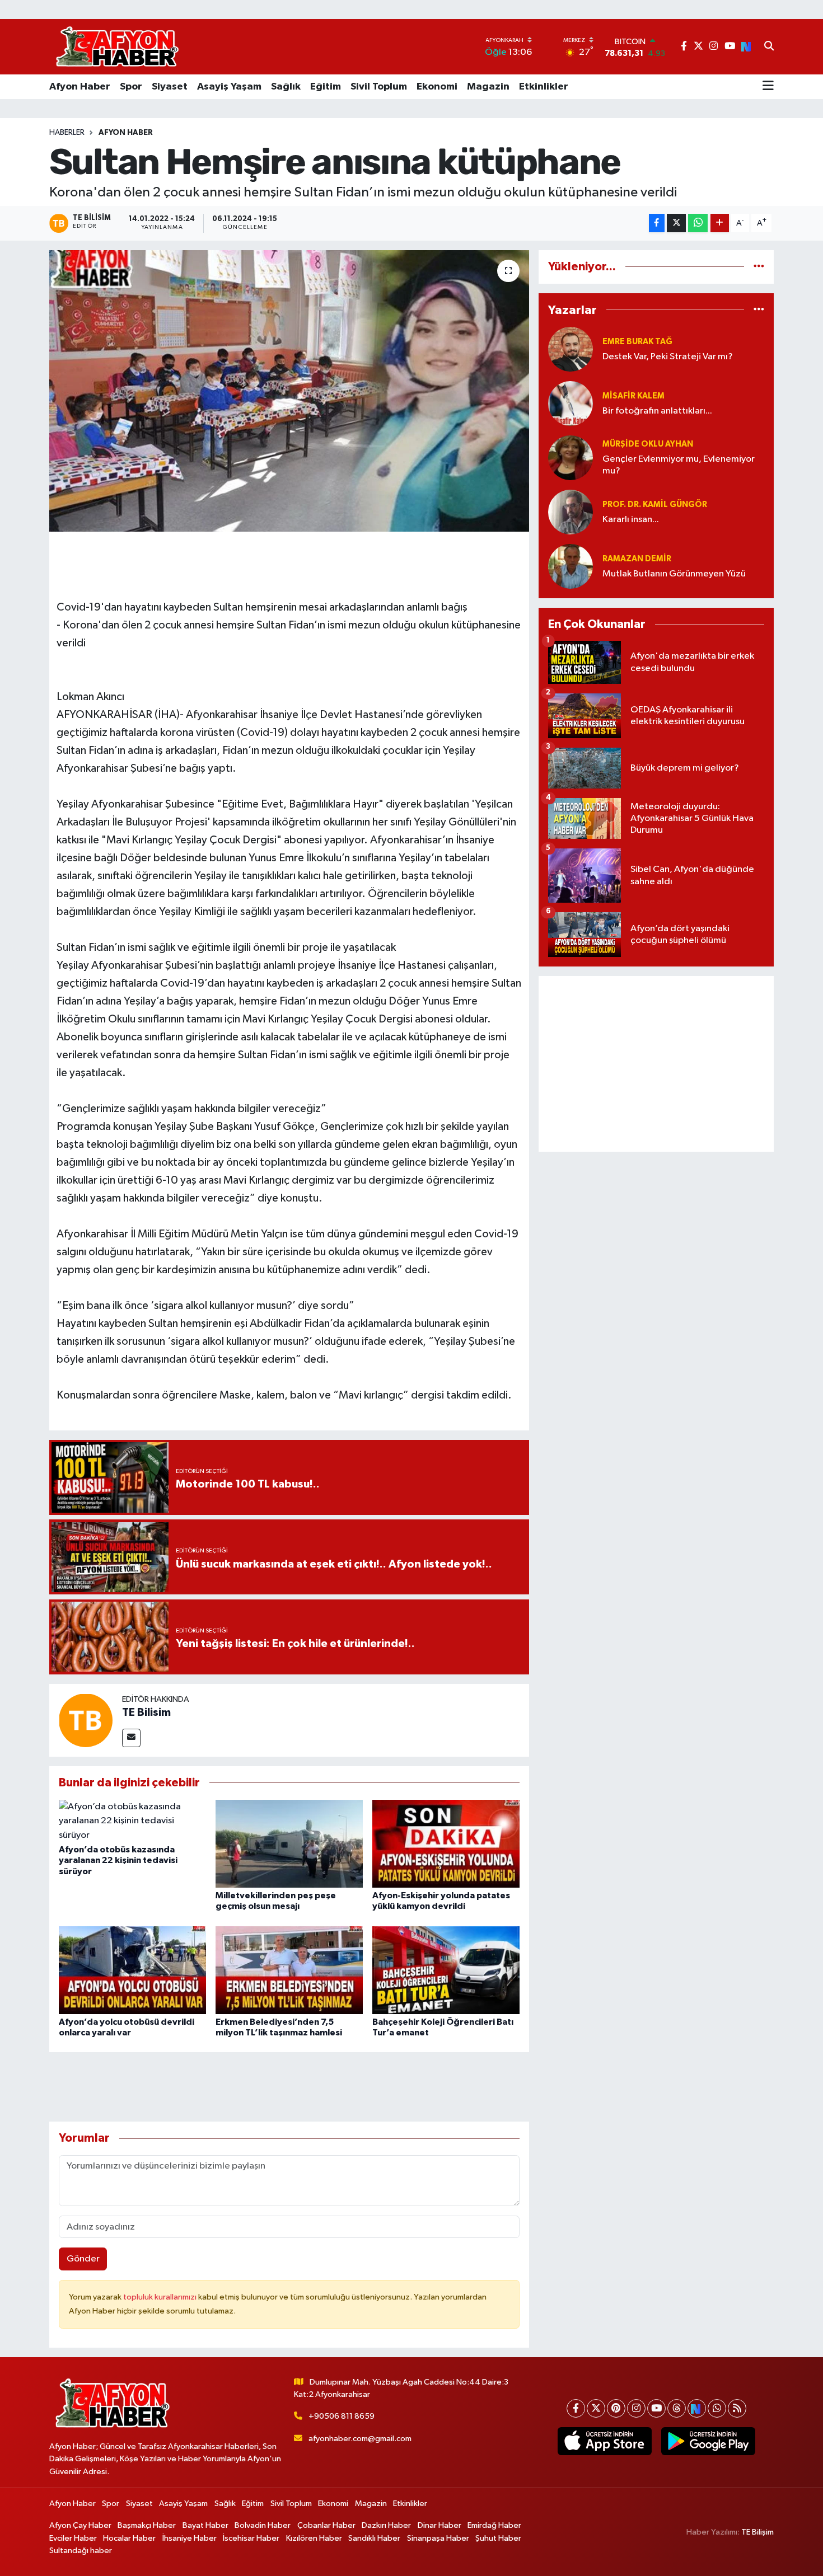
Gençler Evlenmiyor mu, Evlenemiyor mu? (679, 465)
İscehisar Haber (251, 2538)
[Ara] (769, 47)
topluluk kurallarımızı (161, 2297)
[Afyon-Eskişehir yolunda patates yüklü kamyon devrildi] (446, 1844)
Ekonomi (437, 87)
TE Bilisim (146, 1712)
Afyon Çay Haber (80, 2525)
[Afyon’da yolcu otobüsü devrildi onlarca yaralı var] (132, 1970)
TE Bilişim (757, 2532)
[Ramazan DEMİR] (571, 566)
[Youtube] (656, 2408)
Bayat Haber (205, 2525)
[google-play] (708, 2441)
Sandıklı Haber (374, 2538)
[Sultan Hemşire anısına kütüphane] (289, 391)
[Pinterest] (616, 2408)
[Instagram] (636, 2408)
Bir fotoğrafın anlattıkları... (657, 411)
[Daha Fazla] (720, 223)
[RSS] (737, 2408)
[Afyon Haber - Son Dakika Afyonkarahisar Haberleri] (117, 47)
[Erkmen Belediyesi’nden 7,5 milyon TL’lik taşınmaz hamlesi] (289, 1970)
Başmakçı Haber (147, 2525)
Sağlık (286, 87)
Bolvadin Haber (263, 2525)
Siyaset (170, 87)
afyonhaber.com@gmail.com (360, 2439)
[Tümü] (759, 267)
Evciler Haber (73, 2538)
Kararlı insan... (631, 520)
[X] (596, 2408)
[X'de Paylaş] (676, 223)
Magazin (488, 87)
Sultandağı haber (81, 2551)
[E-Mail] (131, 1738)
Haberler (67, 133)
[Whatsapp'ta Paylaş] (698, 223)
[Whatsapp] (717, 2408)
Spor (131, 87)
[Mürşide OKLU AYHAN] (571, 458)
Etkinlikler (544, 87)
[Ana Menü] (768, 87)
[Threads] (677, 2408)
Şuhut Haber (498, 2538)
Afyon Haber (80, 87)
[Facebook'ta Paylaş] (657, 223)
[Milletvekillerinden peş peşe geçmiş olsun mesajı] (289, 1844)
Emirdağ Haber (494, 2525)
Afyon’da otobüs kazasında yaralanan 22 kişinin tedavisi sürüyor (118, 1860)
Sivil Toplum (379, 87)
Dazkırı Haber (386, 2525)
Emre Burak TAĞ (637, 342)
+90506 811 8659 (342, 2416)
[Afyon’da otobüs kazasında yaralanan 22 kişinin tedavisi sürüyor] (132, 1821)
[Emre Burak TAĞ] (571, 349)
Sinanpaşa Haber (438, 2538)
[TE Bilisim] (86, 1720)
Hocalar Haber (129, 2538)
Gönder (83, 2259)
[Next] (697, 2408)
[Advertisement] (656, 1064)
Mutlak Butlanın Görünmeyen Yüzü (674, 574)
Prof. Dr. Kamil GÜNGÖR (655, 505)
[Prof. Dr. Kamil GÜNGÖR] (571, 512)
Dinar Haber (439, 2525)
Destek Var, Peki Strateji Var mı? (668, 357)
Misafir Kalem (633, 396)
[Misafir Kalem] (571, 403)
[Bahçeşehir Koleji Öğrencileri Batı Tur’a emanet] (446, 1970)
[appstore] (604, 2441)
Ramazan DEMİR (637, 559)
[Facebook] (576, 2408)
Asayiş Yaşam (229, 87)
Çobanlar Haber (326, 2525)
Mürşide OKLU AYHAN (648, 444)
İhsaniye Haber (190, 2538)
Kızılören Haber (314, 2538)
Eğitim (326, 87)
